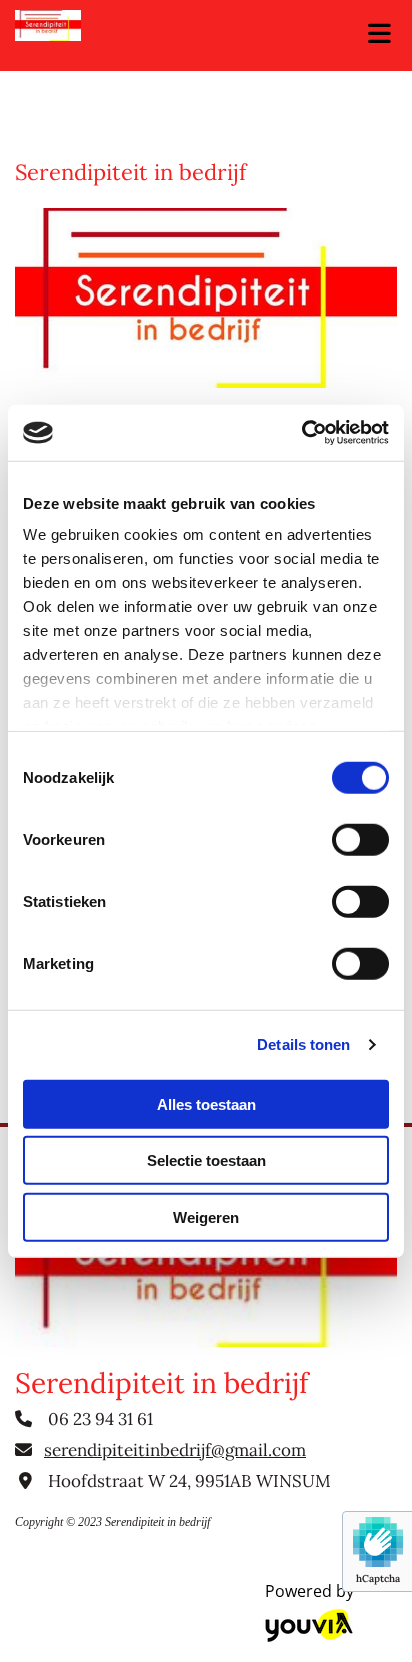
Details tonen (303, 1044)
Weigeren (206, 1216)
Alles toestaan (206, 1103)
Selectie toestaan (206, 1160)
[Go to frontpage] (171, 25)
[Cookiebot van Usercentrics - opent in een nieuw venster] (301, 433)
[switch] (360, 839)
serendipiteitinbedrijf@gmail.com (175, 1450)
